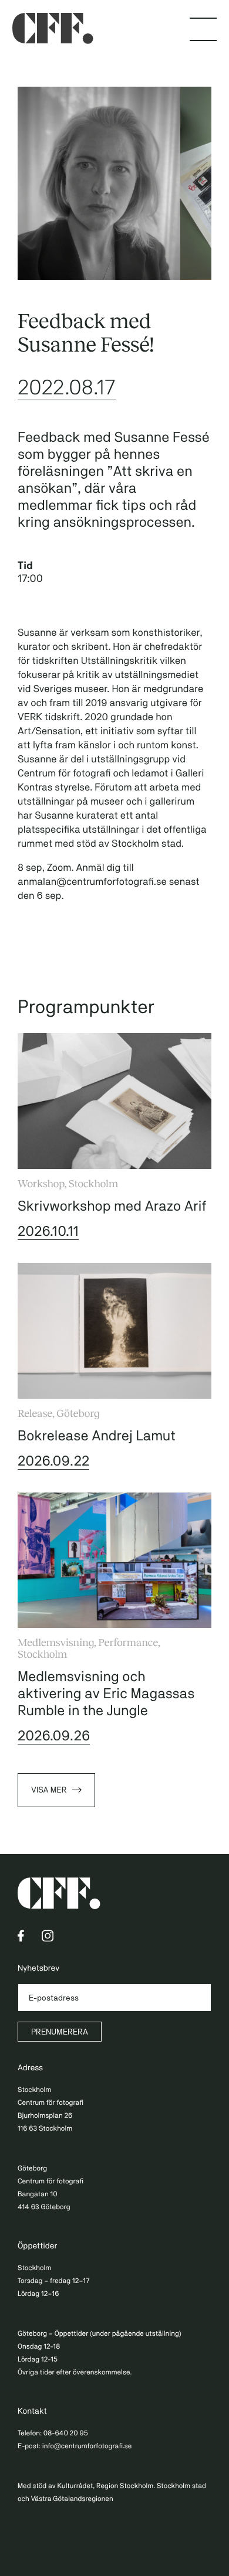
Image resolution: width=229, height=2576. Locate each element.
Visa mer (49, 1790)
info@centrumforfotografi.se (87, 2446)
